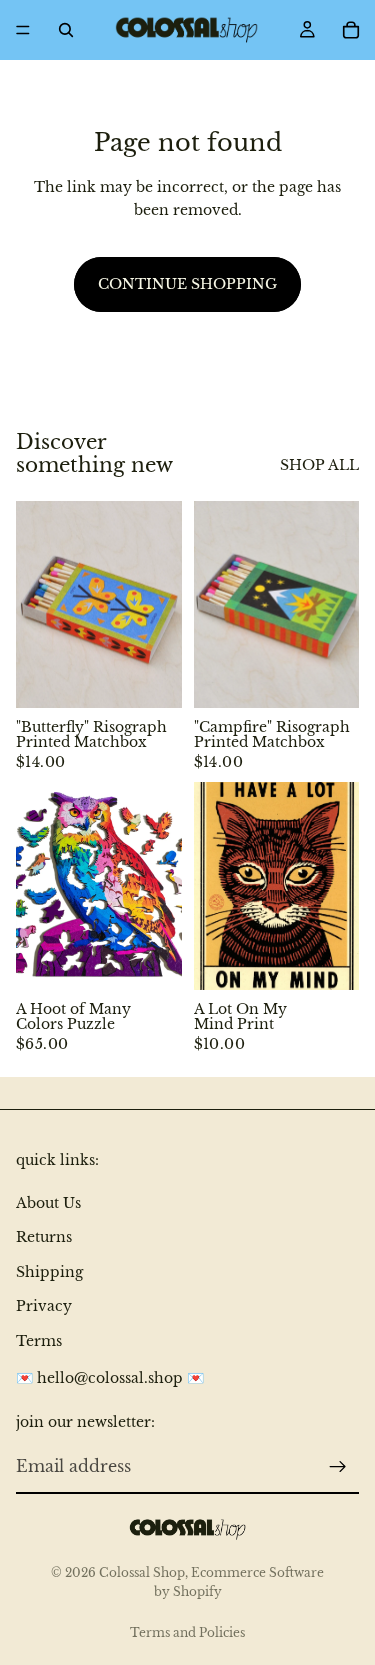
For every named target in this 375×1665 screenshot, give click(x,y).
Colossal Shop (142, 1572)
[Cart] (351, 30)
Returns (44, 1238)
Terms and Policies (187, 1632)
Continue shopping (187, 284)
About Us (48, 1203)
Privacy (44, 1306)
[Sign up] (338, 1467)
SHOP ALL (319, 465)
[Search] (66, 30)
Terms (39, 1341)
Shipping (49, 1272)
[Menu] (23, 30)
